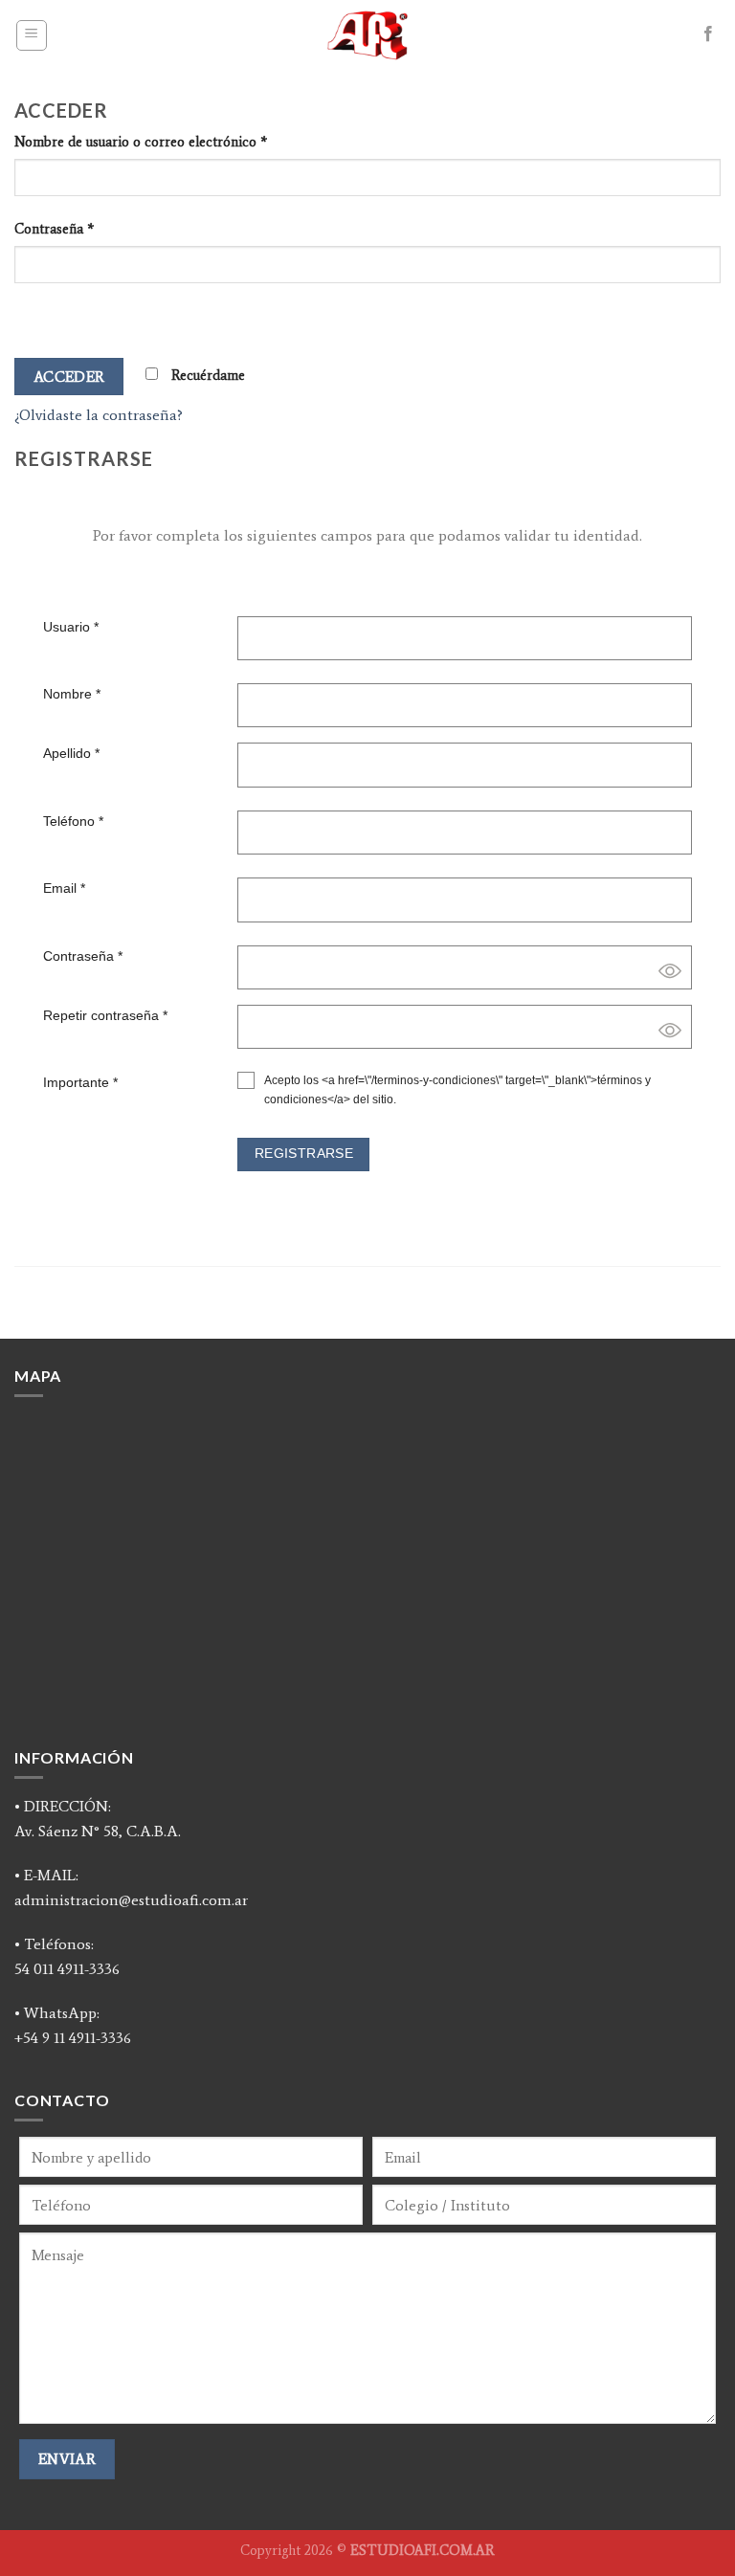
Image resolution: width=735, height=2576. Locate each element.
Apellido (71, 753)
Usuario (71, 627)
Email (64, 888)
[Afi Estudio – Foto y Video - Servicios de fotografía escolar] (368, 35)
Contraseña (54, 229)
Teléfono (73, 821)
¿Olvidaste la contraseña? (99, 415)
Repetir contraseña (105, 1015)
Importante (80, 1082)
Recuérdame (206, 375)
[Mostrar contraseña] (33, 316)
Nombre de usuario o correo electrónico (141, 142)
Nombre (72, 694)
